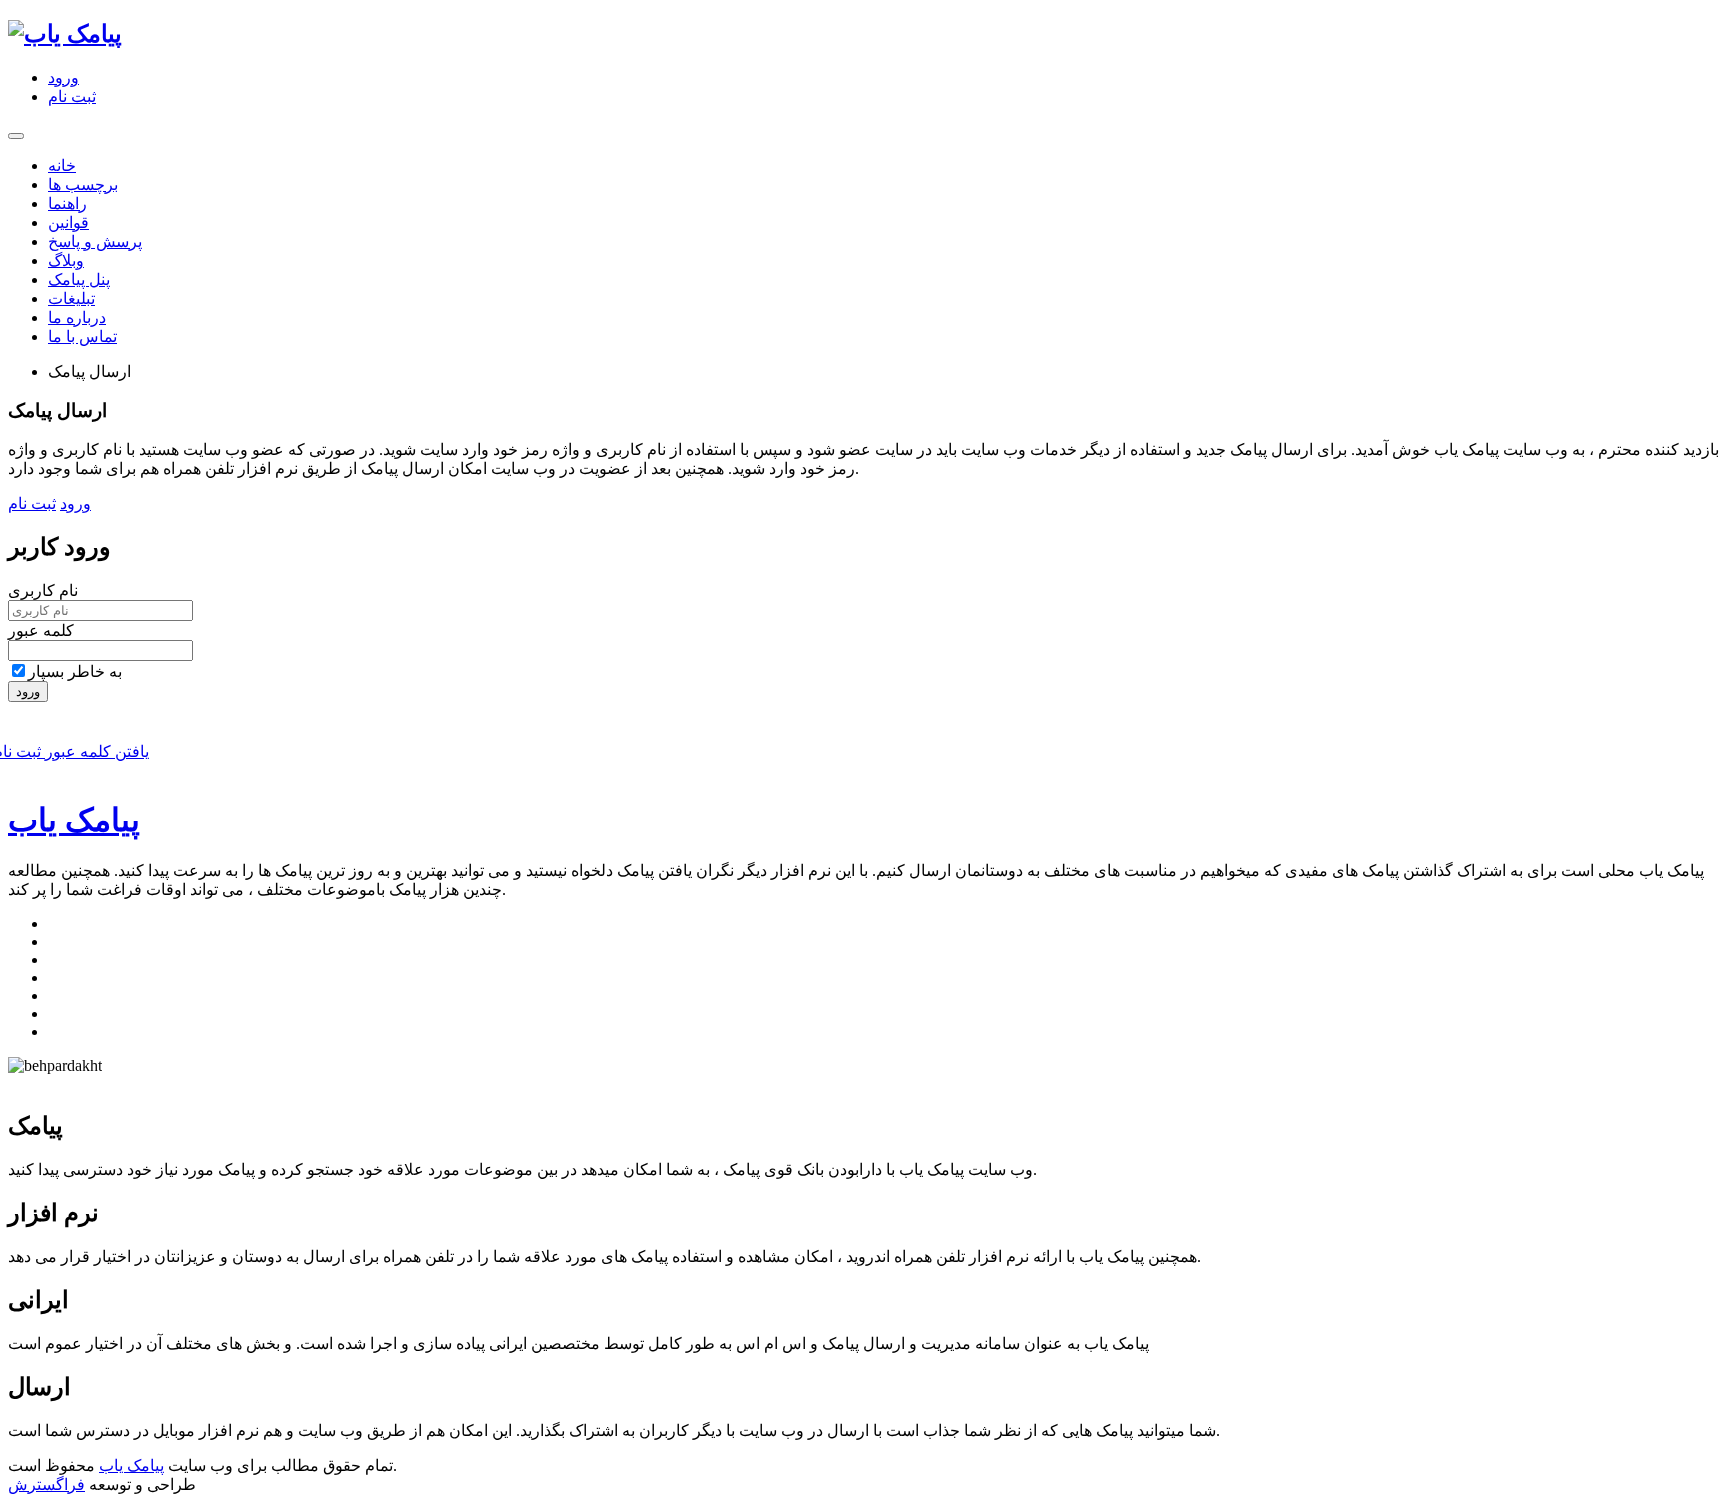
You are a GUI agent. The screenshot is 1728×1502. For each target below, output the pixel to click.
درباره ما (77, 317)
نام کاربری (43, 590)
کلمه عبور (41, 630)
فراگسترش (46, 1484)
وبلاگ (66, 260)
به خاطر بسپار (75, 671)
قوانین (68, 222)
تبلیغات (71, 298)
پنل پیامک (79, 279)
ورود (63, 77)
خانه (62, 165)
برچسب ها (83, 184)
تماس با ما (82, 336)
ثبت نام (72, 96)
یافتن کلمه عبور (95, 751)
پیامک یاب (74, 820)
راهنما (67, 203)
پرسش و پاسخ (95, 241)
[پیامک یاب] (65, 34)
